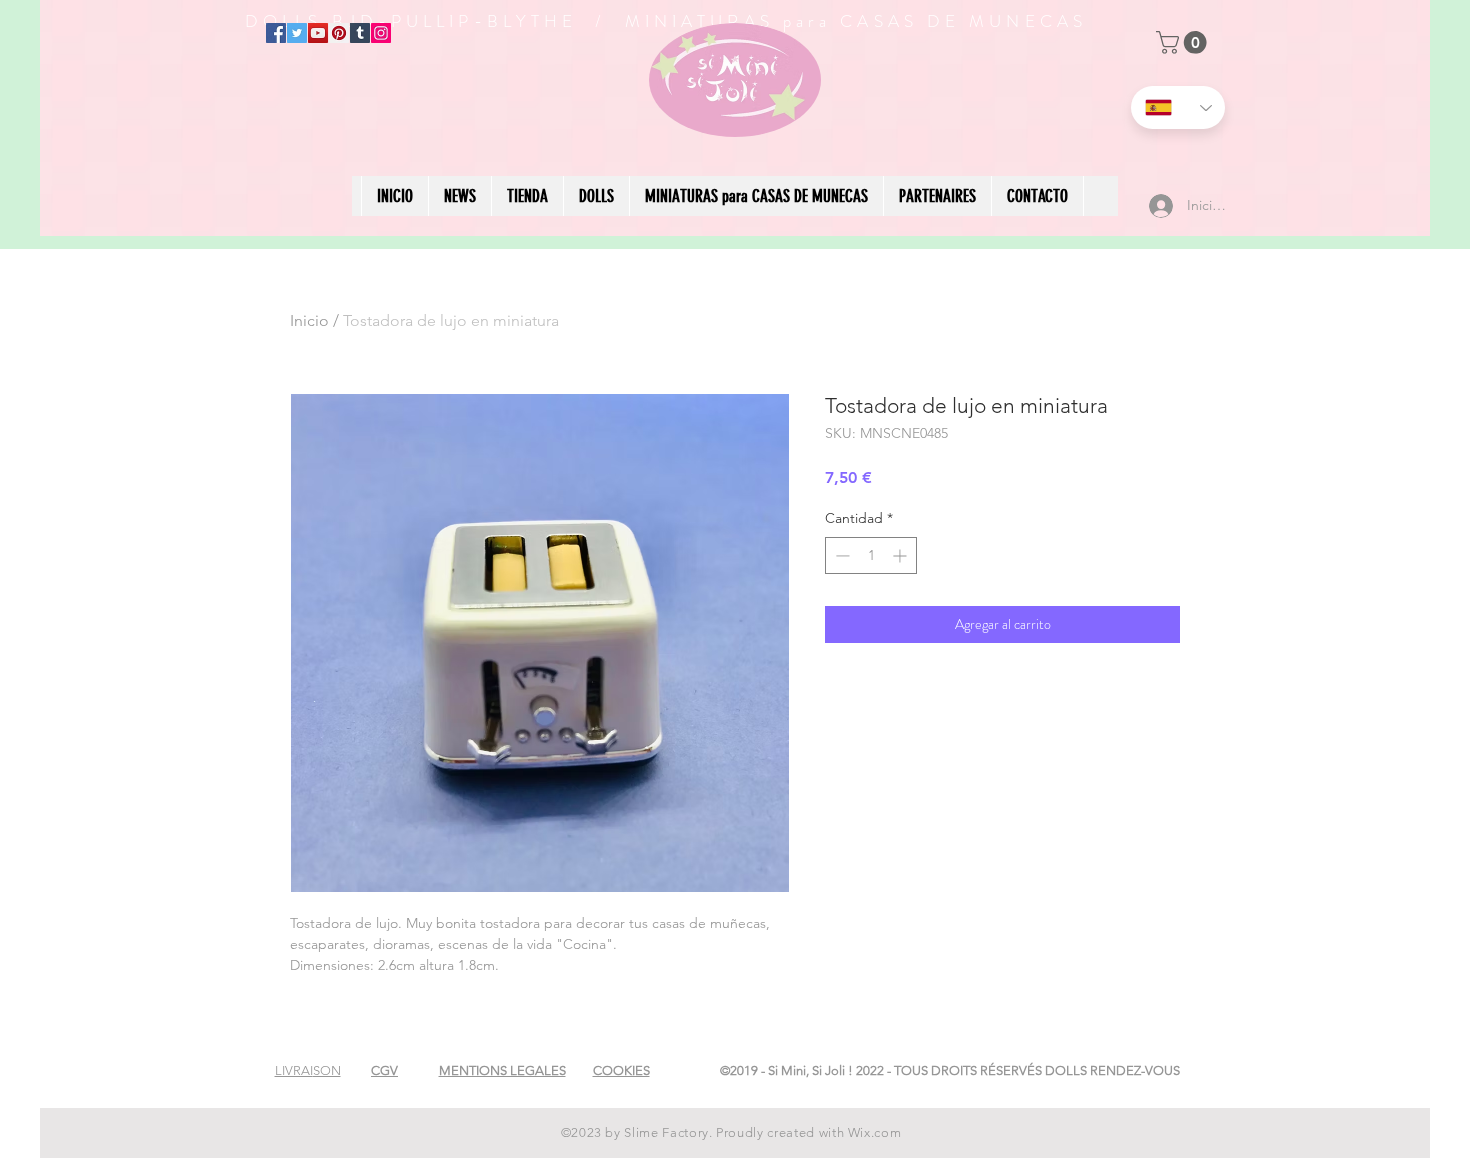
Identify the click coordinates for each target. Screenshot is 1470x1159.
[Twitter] (297, 33)
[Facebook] (276, 33)
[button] (1184, 42)
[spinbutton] (871, 555)
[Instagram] (381, 33)
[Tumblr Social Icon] (360, 33)
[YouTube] (318, 33)
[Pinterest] (339, 33)
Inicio (309, 320)
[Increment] (901, 555)
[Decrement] (840, 555)
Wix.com (875, 1132)
